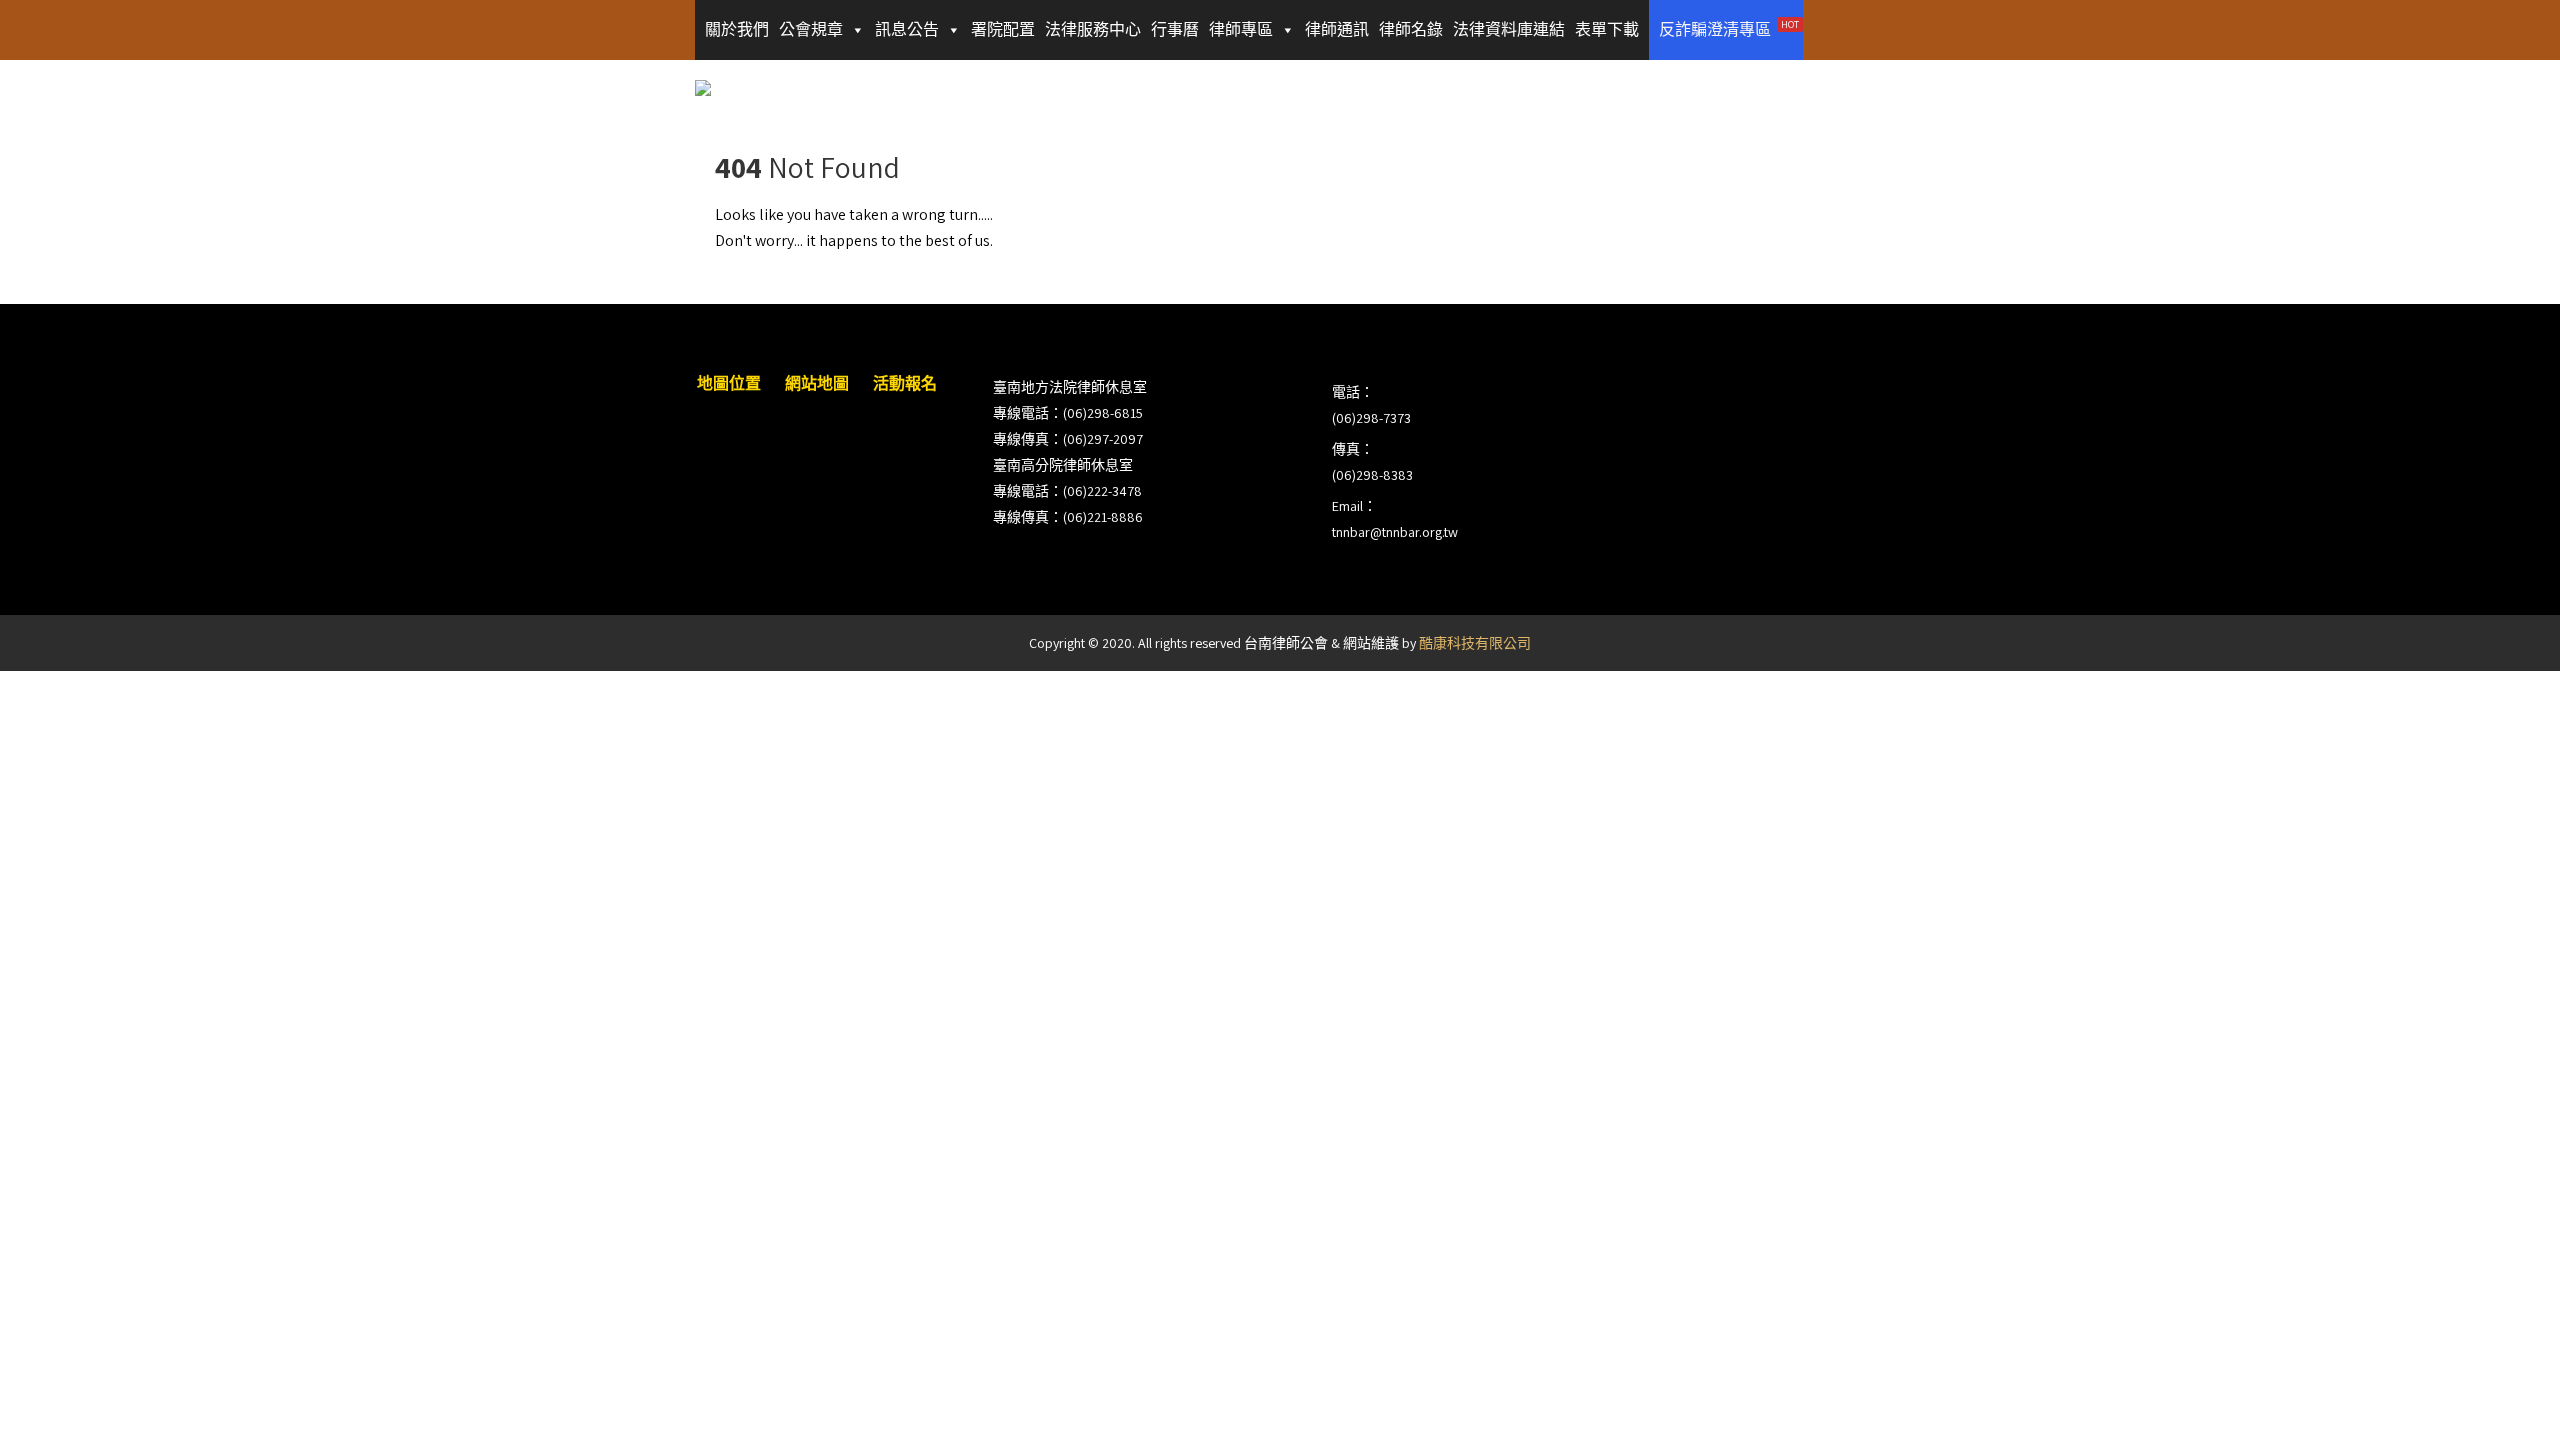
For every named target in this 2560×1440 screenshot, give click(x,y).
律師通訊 (1337, 29)
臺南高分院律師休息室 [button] (1063, 465)
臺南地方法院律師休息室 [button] (1070, 387)
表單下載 (1607, 29)
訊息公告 (907, 29)
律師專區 (1241, 29)
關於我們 (737, 29)
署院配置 (1003, 29)
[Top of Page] (2503, 1397)
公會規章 (811, 29)
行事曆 (1175, 29)
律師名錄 (1411, 29)
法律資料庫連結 (1509, 29)
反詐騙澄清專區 (1729, 29)
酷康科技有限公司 (1475, 643)
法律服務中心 (1093, 29)
